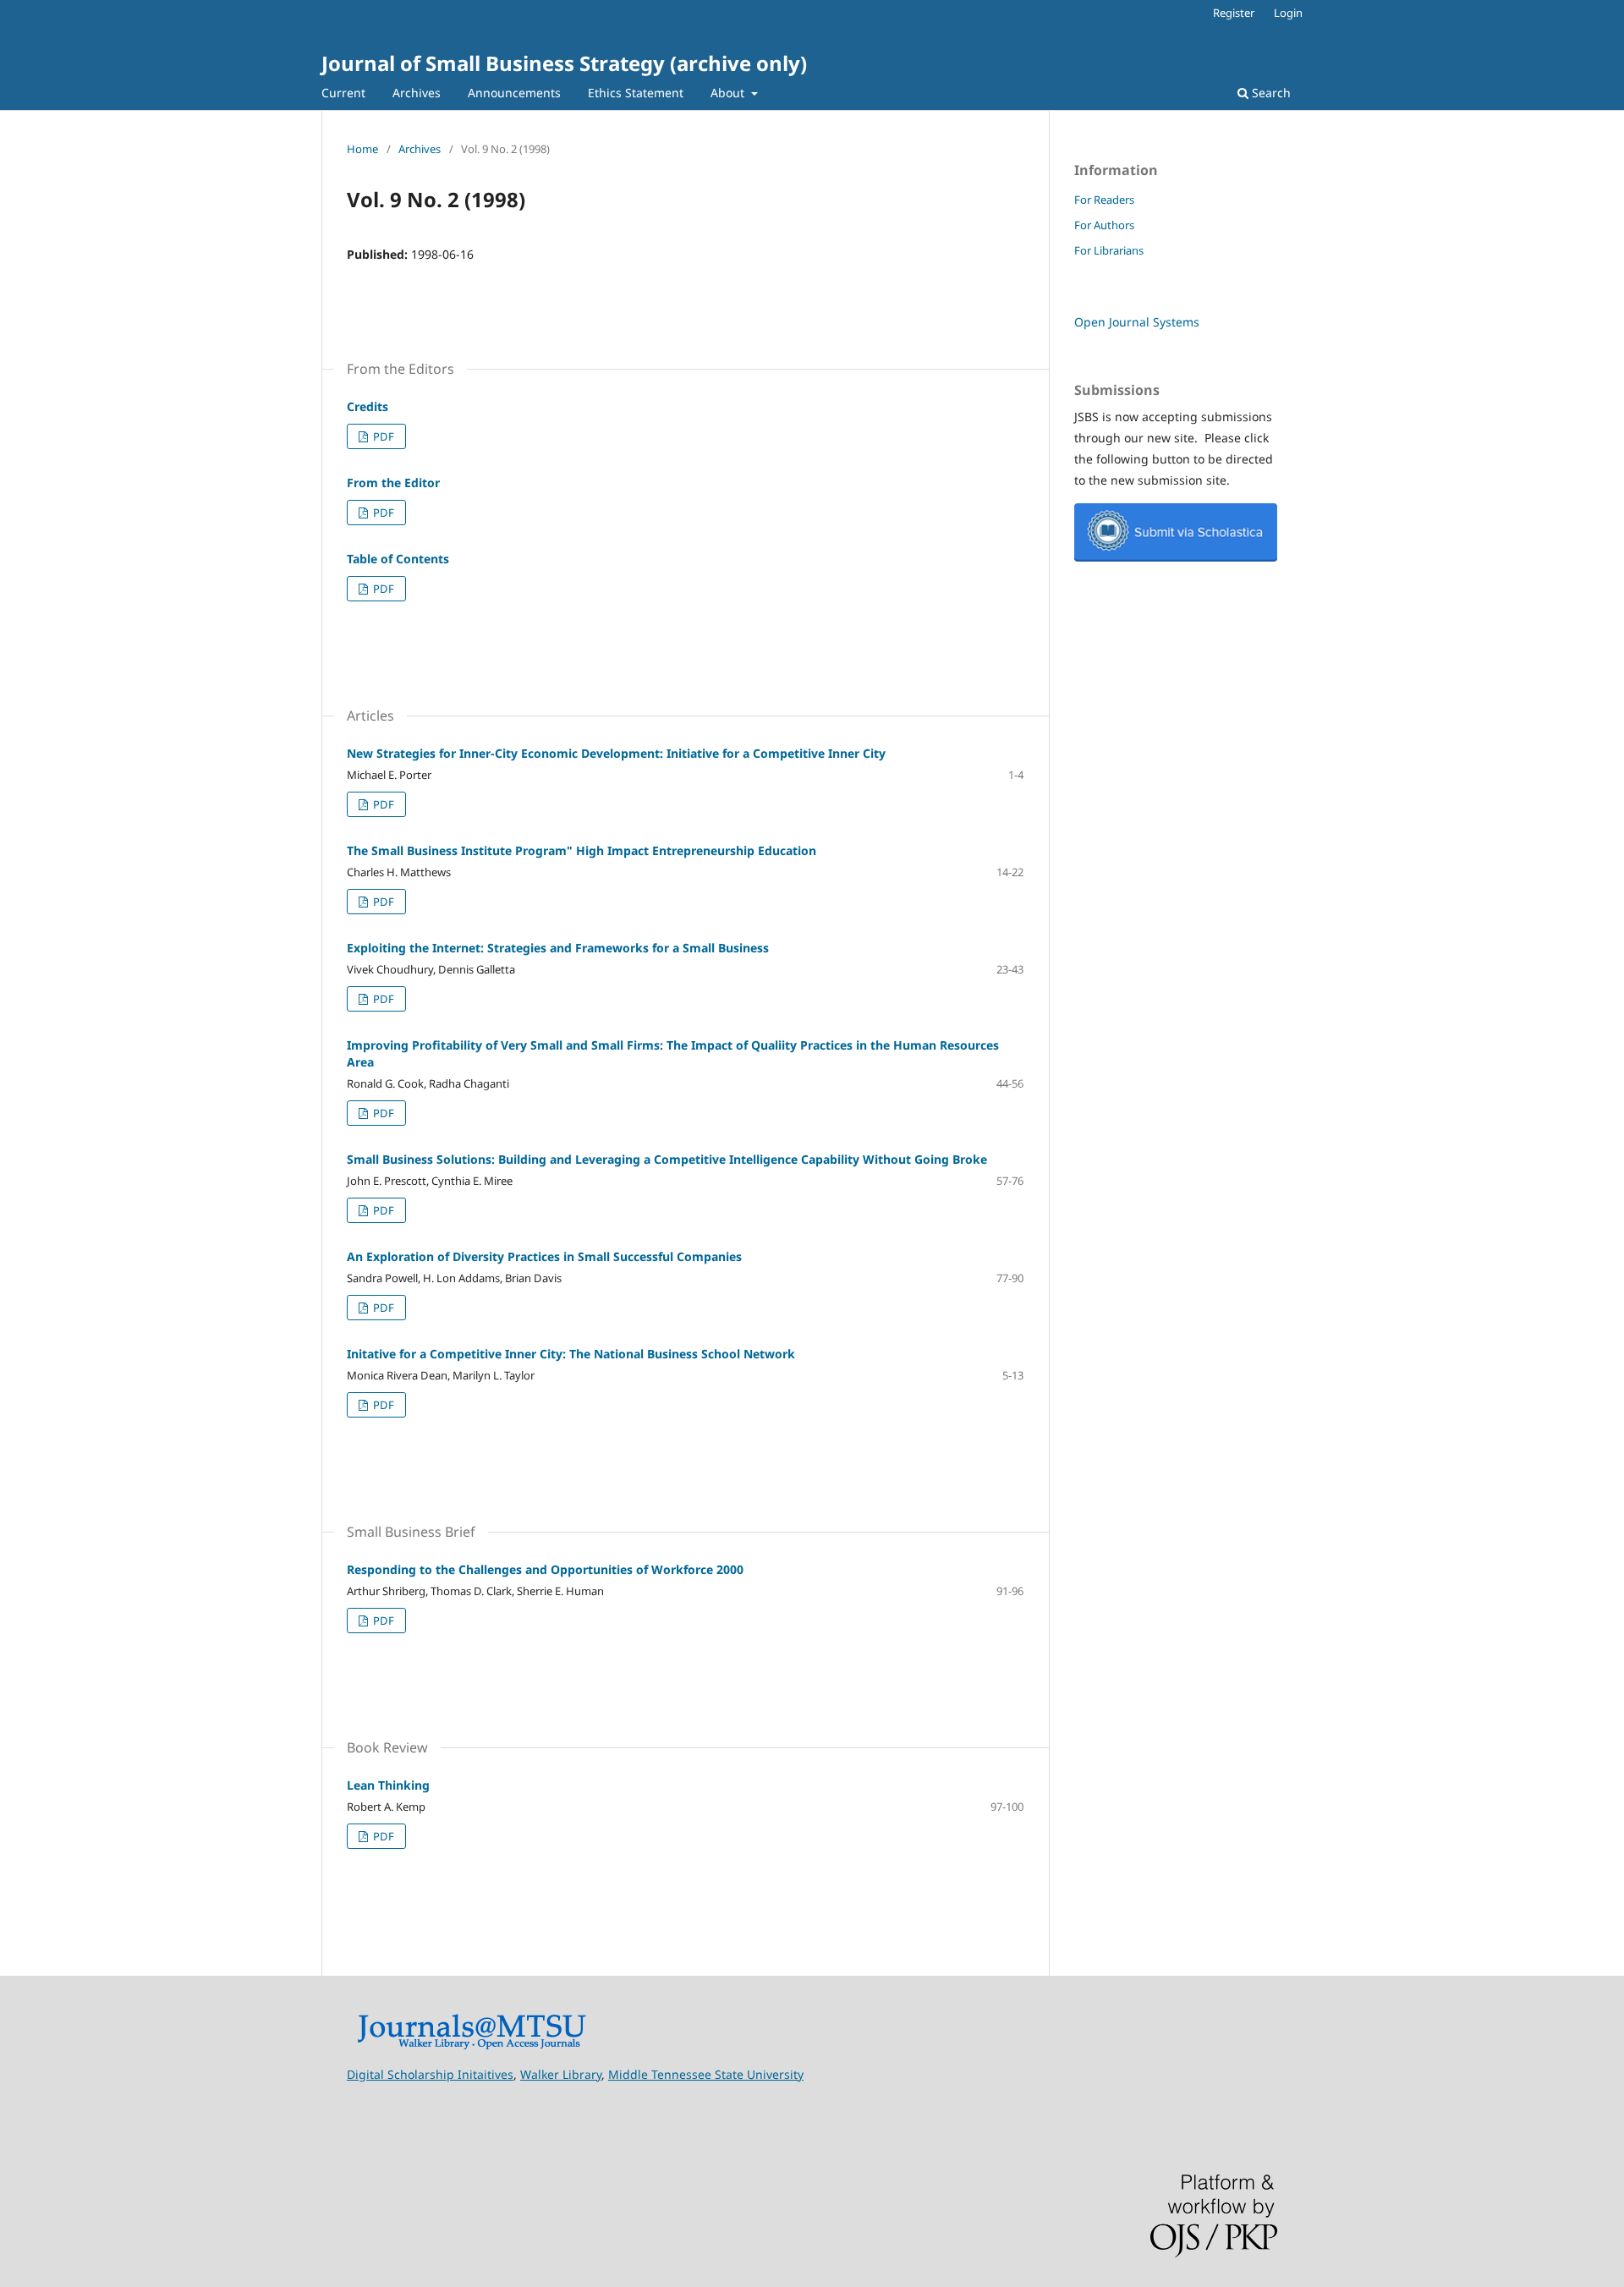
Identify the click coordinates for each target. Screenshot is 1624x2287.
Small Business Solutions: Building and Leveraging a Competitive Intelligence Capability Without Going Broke (667, 1159)
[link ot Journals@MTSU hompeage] (472, 2046)
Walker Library (561, 2074)
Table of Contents (398, 559)
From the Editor (393, 483)
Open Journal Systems (1137, 322)
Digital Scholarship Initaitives (430, 2074)
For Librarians (1109, 250)
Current (343, 93)
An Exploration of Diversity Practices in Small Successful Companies (544, 1256)
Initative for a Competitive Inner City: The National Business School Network (571, 1354)
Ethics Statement (636, 93)
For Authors (1104, 225)
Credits (368, 406)
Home (362, 149)
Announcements (514, 93)
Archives (417, 93)
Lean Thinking (388, 1785)
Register (1234, 13)
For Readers (1104, 200)
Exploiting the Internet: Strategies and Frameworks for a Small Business (558, 948)
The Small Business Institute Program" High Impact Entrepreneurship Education (582, 850)
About (729, 93)
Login (1288, 13)
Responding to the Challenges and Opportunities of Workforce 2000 (545, 1569)
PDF (382, 436)
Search (1270, 93)
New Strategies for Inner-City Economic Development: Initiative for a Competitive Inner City (616, 753)
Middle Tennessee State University (706, 2074)
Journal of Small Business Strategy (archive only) (564, 63)
